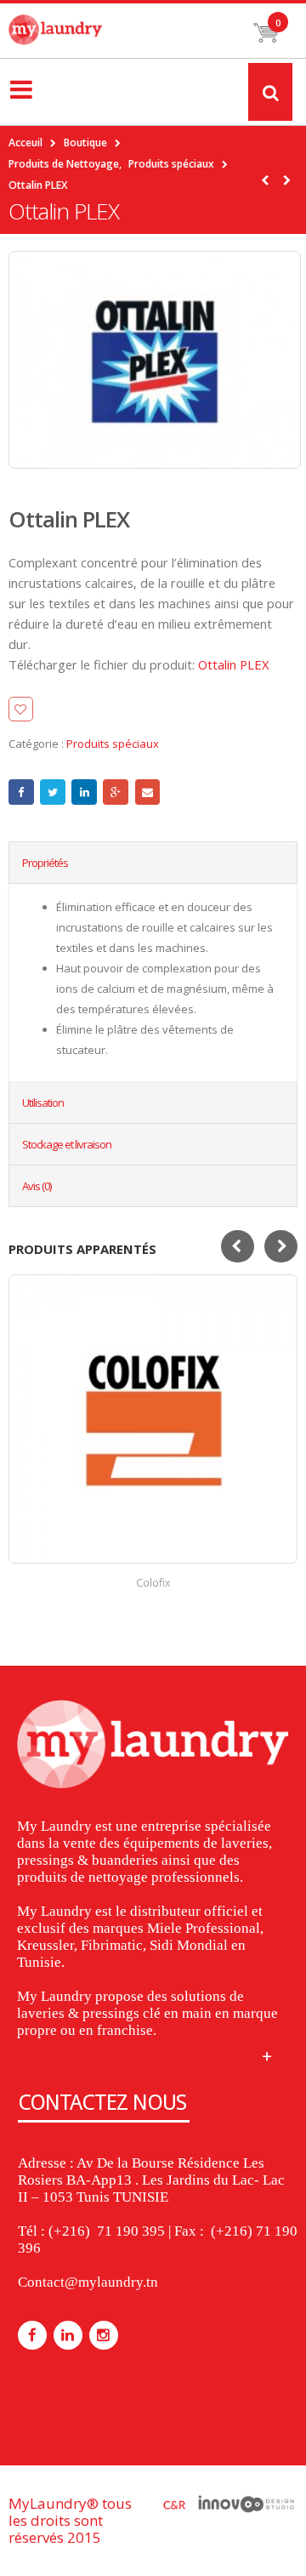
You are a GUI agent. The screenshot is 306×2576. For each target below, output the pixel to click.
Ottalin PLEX (234, 664)
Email (148, 792)
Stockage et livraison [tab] (67, 1144)
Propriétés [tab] (45, 863)
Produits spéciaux (113, 744)
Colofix (153, 1582)
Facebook (21, 792)
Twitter (53, 792)
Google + (116, 792)
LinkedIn (84, 792)
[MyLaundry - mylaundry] (55, 30)
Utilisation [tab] (43, 1103)
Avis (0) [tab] (37, 1186)
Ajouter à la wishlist (89, 709)
